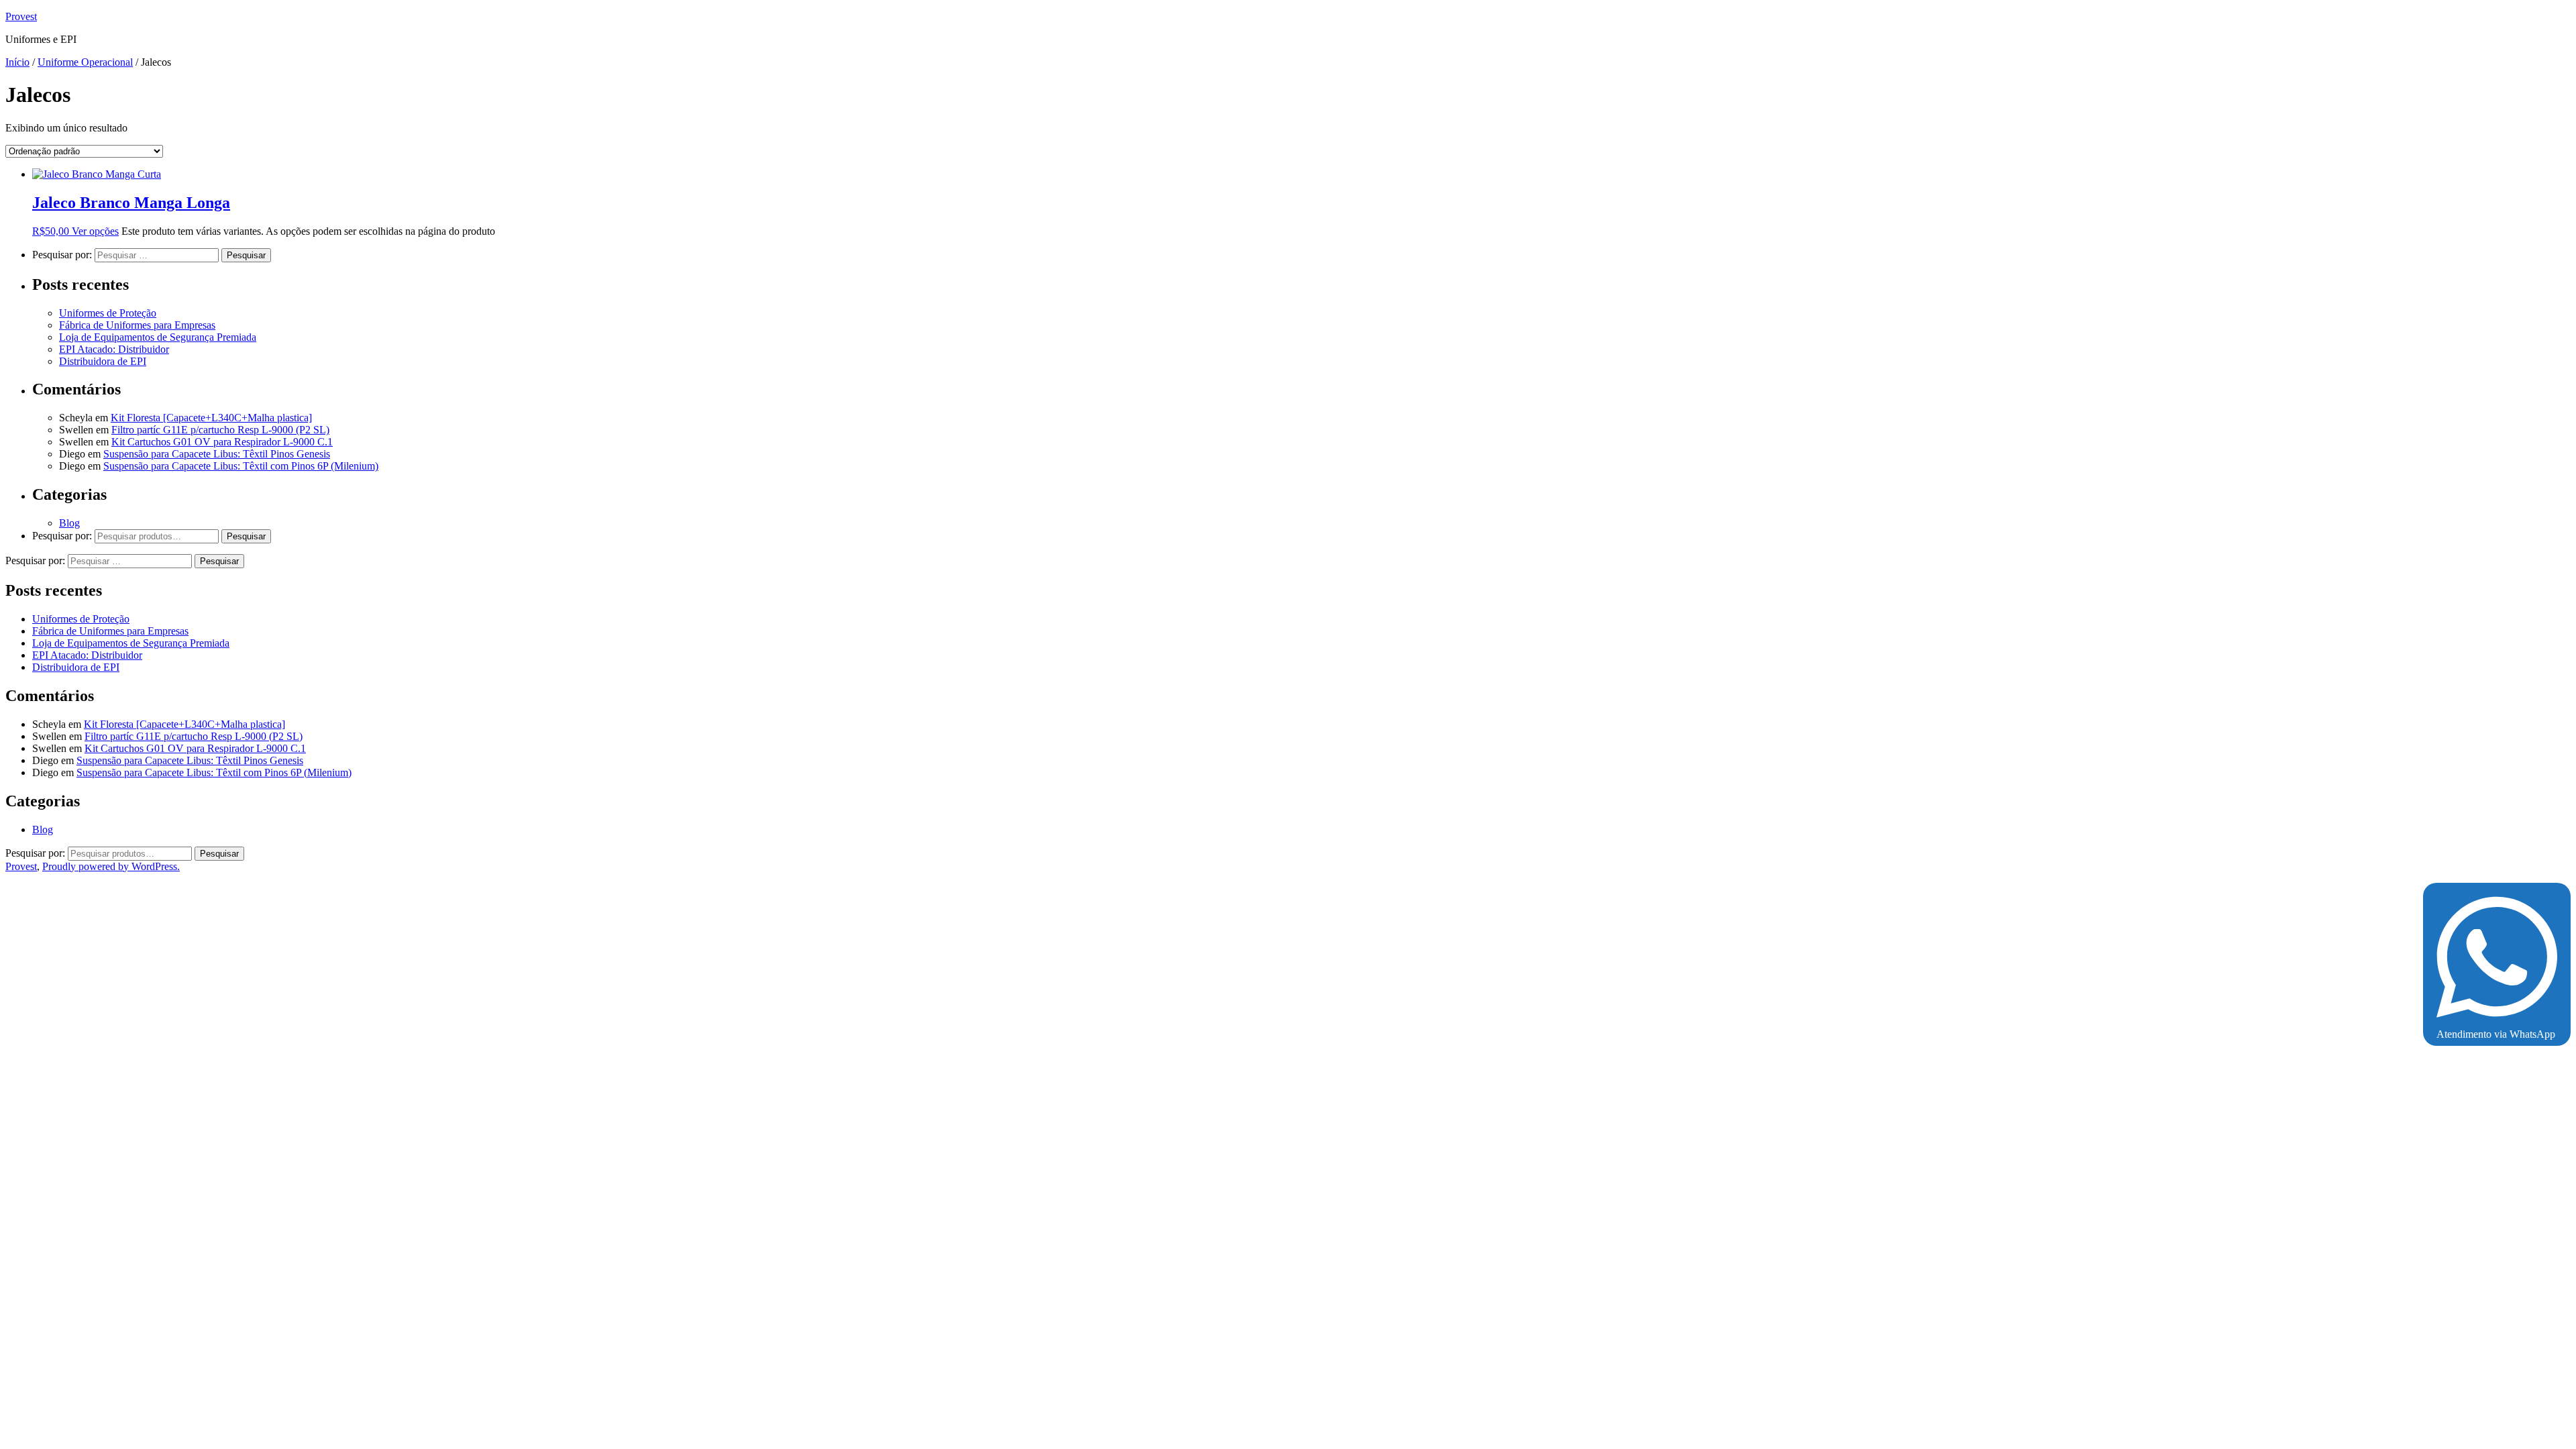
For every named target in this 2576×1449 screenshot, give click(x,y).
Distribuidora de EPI (103, 361)
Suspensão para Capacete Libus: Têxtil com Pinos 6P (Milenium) (241, 466)
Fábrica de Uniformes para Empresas (137, 325)
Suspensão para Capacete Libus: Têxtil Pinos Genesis (217, 454)
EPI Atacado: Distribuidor (114, 349)
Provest (21, 16)
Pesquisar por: (62, 536)
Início (17, 62)
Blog (69, 523)
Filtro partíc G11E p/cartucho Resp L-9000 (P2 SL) (220, 430)
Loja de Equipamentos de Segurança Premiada (158, 337)
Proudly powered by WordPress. (111, 866)
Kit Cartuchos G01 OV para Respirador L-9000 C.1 (222, 442)
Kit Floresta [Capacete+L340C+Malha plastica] (211, 418)
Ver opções (95, 231)
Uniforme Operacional (85, 62)
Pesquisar (246, 536)
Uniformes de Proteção (108, 313)
